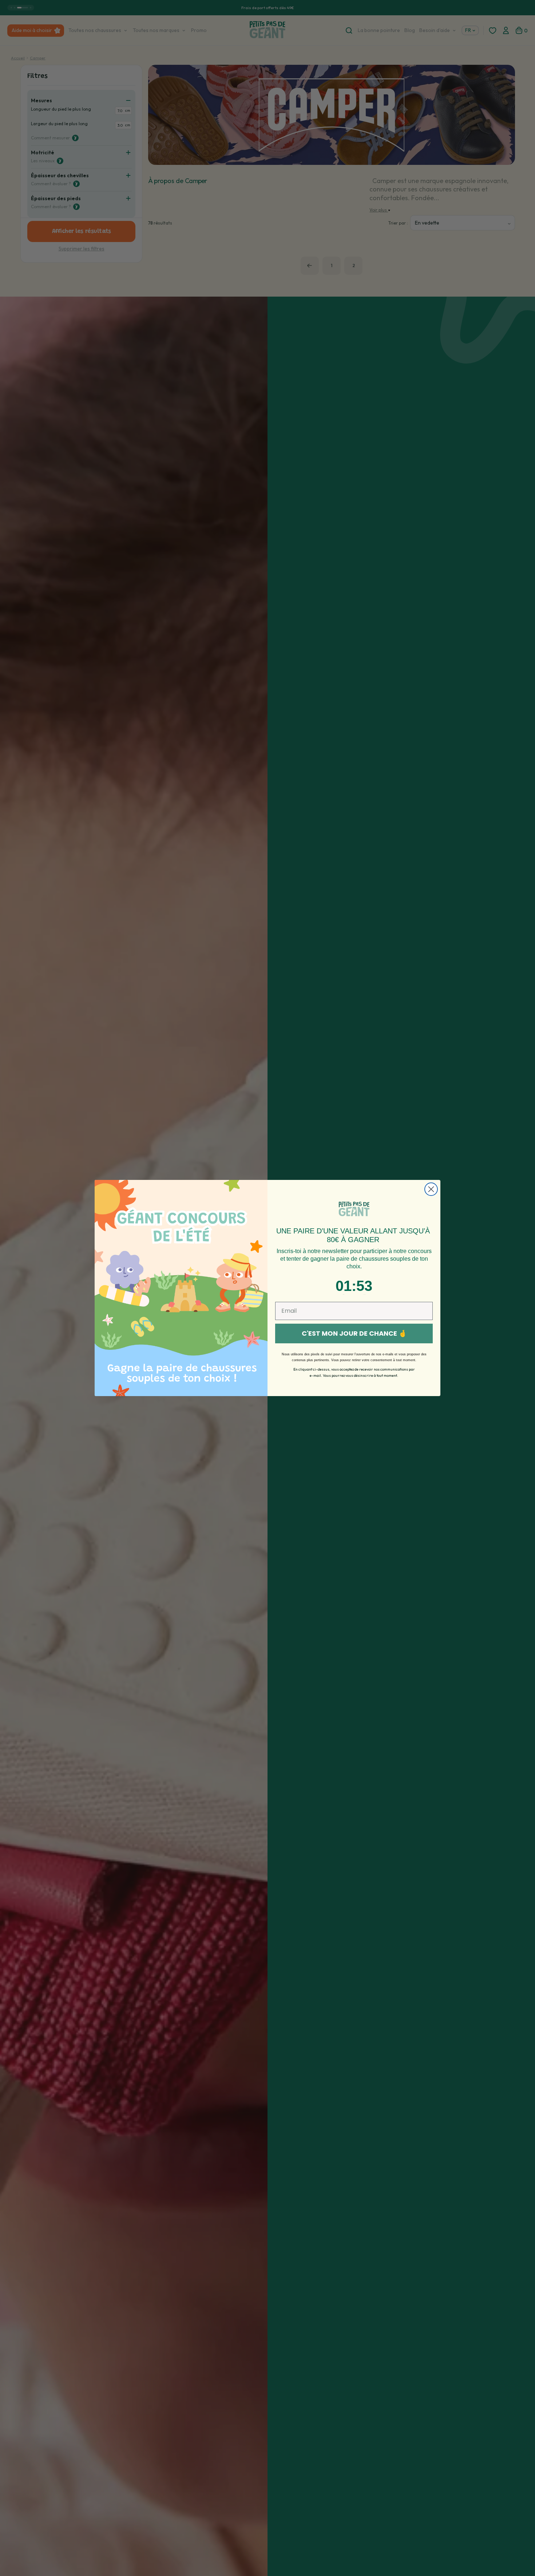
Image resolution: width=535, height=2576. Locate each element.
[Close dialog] (431, 1189)
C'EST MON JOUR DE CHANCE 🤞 (354, 1333)
